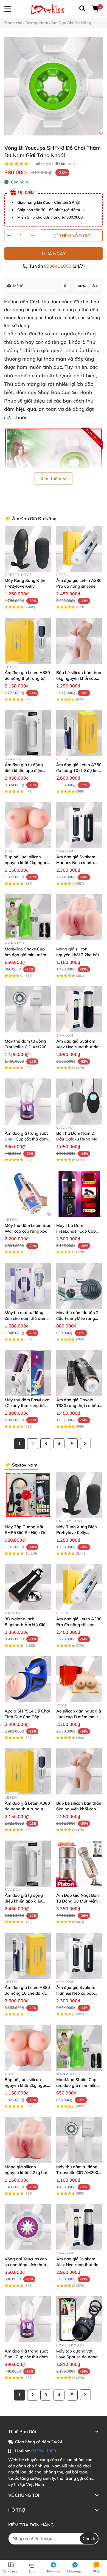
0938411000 (58, 266)
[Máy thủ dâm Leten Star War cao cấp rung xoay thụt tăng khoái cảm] (28, 1194)
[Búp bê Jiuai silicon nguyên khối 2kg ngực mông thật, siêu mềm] (28, 825)
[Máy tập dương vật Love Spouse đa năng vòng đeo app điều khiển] (79, 2319)
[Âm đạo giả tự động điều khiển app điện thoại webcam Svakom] (28, 733)
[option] (54, 86)
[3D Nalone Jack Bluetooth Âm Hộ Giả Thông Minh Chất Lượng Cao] (28, 1587)
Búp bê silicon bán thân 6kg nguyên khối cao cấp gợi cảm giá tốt (79, 678)
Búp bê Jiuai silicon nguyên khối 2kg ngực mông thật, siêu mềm (26, 863)
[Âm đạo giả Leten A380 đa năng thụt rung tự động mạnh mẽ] (28, 641)
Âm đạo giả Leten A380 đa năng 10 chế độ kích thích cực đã (79, 770)
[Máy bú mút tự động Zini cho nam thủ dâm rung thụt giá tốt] (28, 1286)
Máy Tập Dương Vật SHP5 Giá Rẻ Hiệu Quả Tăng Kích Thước (27, 1532)
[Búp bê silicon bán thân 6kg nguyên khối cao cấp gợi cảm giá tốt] (79, 641)
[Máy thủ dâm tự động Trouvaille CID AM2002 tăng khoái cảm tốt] (28, 1009)
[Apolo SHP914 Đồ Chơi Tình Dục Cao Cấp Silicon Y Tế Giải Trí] (28, 1679)
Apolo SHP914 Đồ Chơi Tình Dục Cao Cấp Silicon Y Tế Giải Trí (27, 1717)
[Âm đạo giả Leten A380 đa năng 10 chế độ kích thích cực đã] (79, 733)
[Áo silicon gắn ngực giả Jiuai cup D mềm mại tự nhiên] (79, 1679)
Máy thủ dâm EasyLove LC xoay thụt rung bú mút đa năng (27, 1406)
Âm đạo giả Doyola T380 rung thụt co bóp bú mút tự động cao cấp (79, 1406)
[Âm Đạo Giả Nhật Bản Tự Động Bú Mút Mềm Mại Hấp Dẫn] (79, 1864)
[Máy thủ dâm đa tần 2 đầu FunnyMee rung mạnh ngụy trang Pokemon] (79, 1286)
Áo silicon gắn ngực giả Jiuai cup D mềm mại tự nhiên (79, 1717)
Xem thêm (51, 479)
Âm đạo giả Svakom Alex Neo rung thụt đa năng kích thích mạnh (77, 1047)
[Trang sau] (85, 1443)
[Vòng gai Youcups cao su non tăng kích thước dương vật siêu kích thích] (28, 2227)
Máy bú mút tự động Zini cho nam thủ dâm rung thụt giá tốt (26, 1318)
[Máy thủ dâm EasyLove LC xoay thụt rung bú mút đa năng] (28, 1373)
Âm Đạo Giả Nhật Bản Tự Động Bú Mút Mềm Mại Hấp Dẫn (78, 1901)
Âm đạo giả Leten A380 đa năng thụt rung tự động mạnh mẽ (27, 678)
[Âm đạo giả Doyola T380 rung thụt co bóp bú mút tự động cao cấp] (79, 1373)
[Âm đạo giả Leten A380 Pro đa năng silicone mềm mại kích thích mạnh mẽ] (79, 549)
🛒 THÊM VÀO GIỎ (71, 236)
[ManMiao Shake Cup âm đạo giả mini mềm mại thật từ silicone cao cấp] (28, 917)
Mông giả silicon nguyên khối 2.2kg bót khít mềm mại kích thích (79, 955)
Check (89, 2538)
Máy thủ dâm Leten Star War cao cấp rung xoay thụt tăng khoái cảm (28, 1231)
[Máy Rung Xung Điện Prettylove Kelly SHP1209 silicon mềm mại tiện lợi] (28, 549)
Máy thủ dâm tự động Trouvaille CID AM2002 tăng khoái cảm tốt (27, 1047)
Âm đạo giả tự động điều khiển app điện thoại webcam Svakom (27, 770)
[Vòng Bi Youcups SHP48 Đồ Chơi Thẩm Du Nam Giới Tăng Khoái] (54, 86)
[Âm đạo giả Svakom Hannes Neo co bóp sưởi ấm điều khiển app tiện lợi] (79, 825)
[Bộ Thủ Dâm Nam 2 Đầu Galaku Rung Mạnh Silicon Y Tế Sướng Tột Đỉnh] (79, 1102)
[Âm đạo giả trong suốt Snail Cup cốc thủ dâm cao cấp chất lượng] (28, 1102)
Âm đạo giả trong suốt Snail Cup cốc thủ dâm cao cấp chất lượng (26, 1139)
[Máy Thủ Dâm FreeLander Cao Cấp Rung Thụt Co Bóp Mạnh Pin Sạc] (79, 1194)
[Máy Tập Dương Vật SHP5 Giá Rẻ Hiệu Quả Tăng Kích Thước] (28, 1495)
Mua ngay (54, 254)
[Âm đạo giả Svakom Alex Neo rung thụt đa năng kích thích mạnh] (79, 1009)
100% (81, 286)
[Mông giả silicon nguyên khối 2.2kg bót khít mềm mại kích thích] (79, 917)
